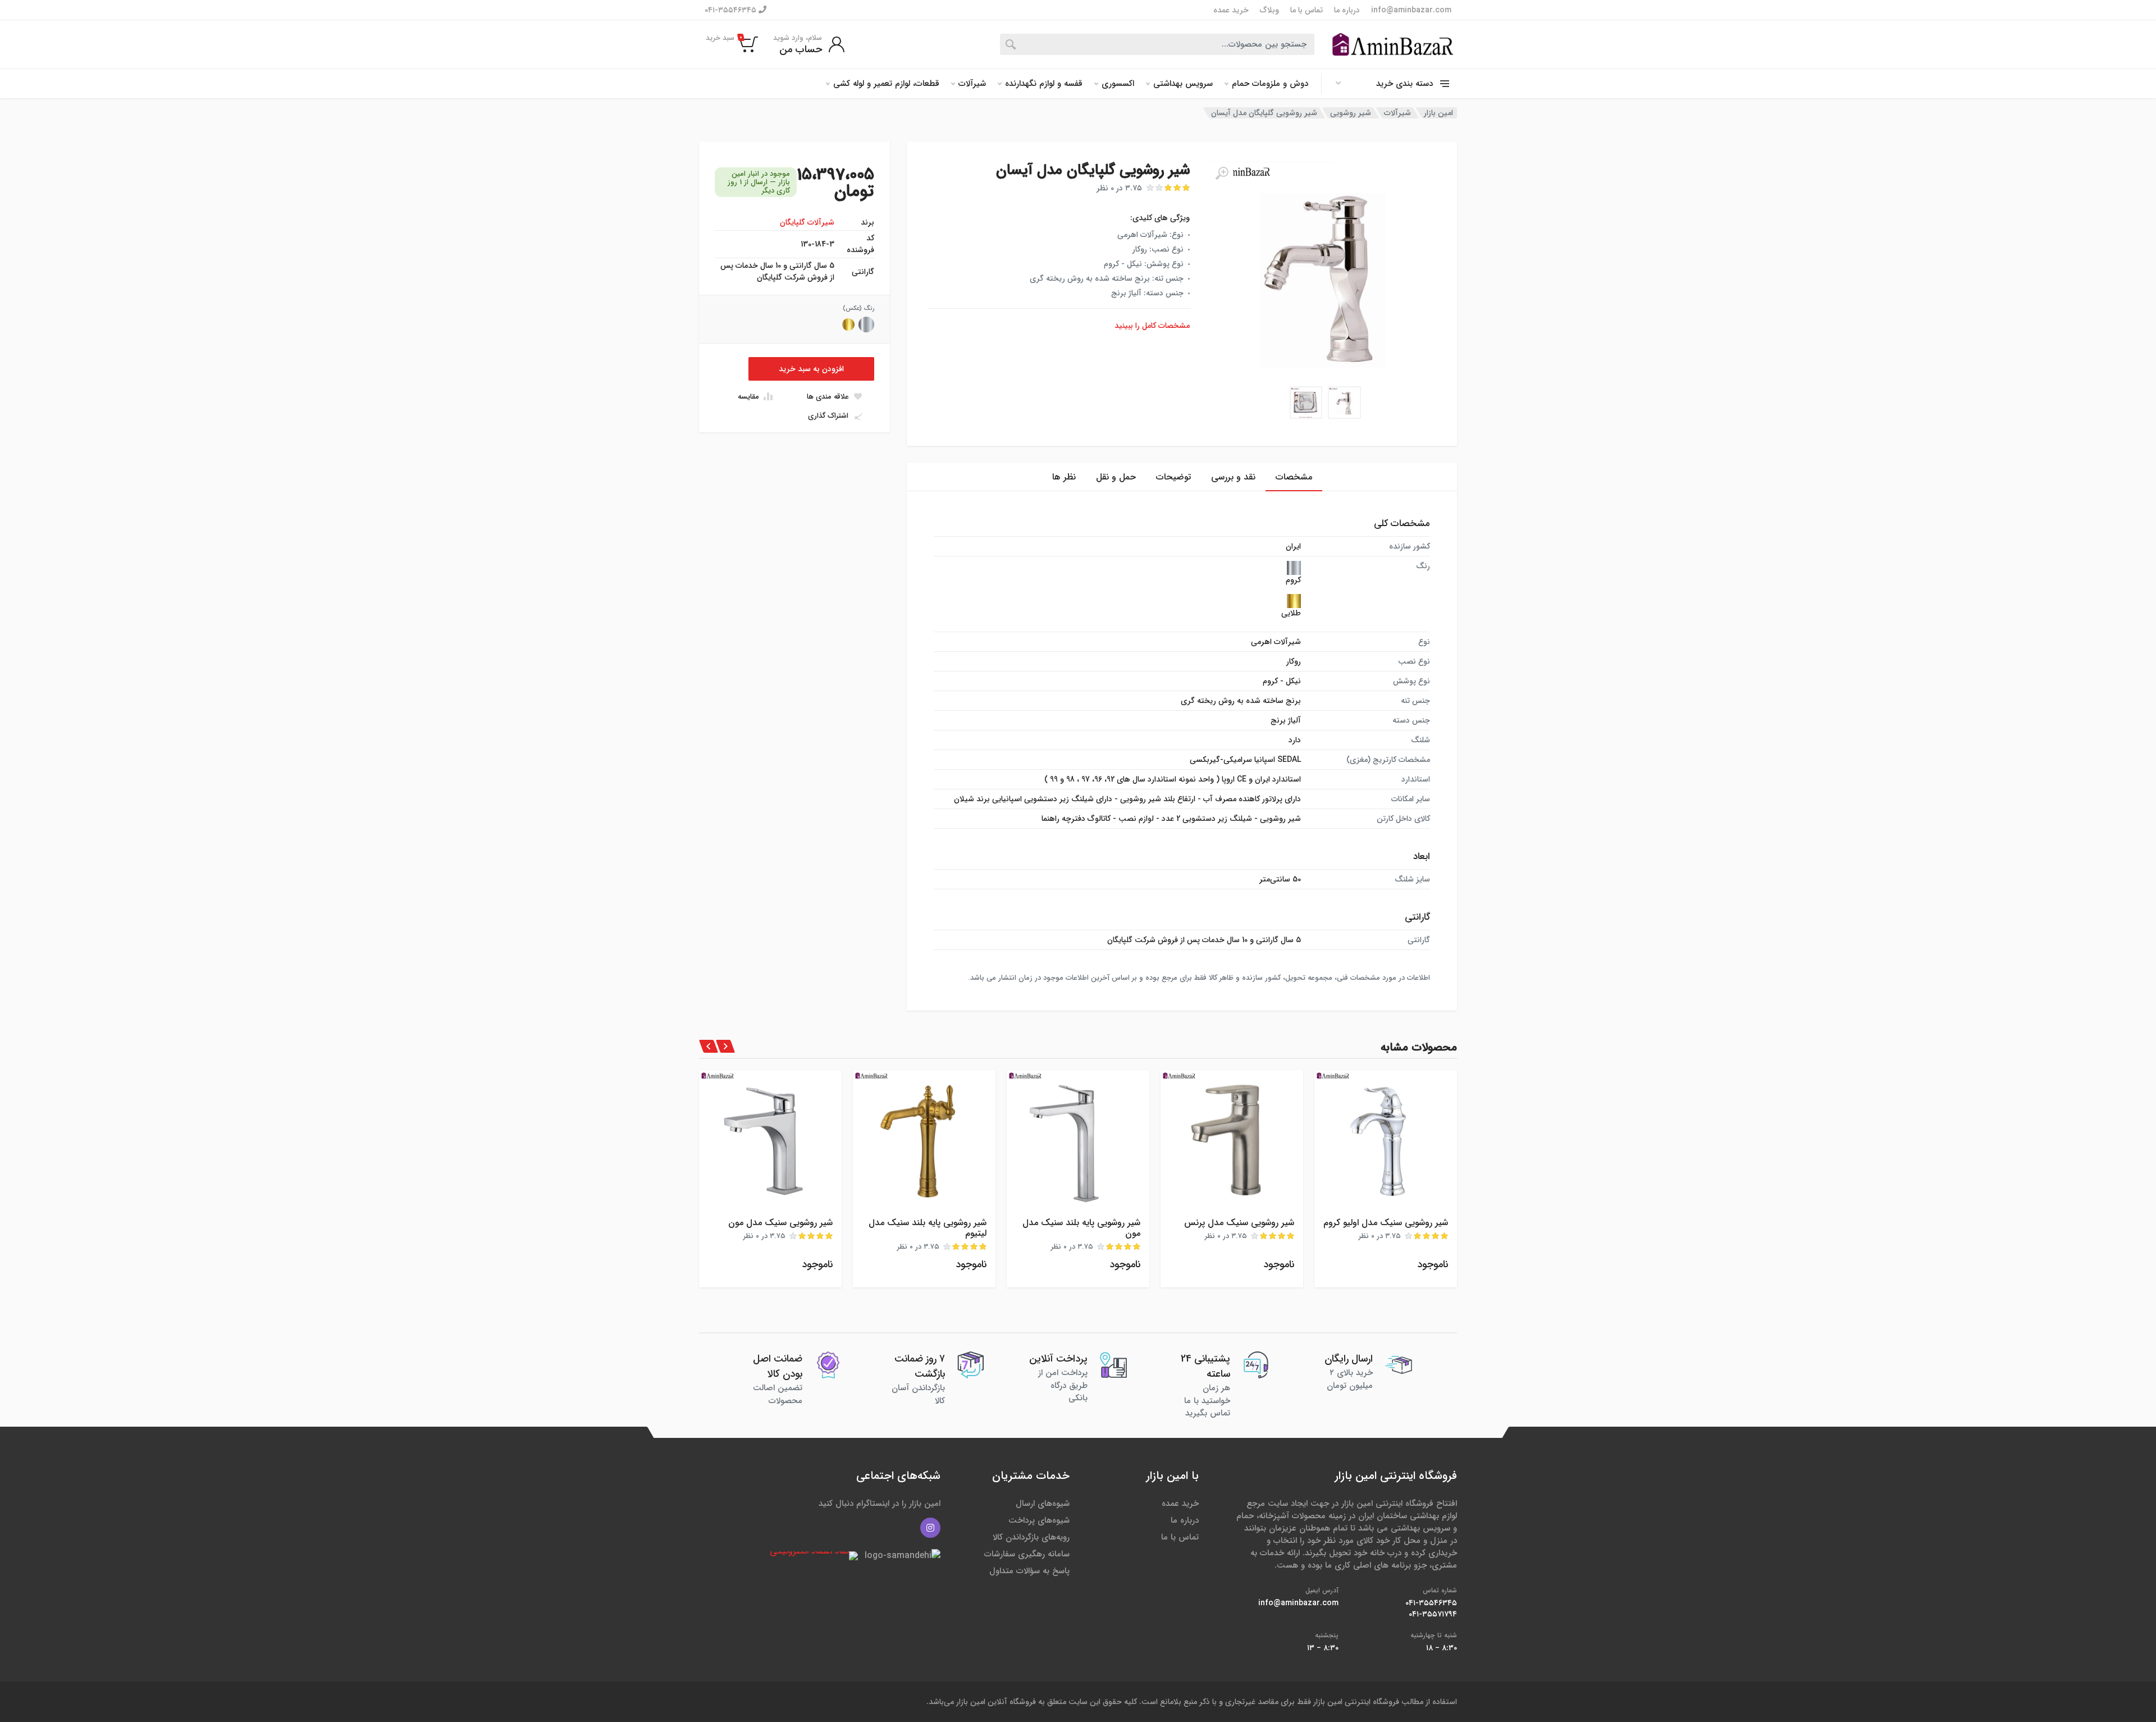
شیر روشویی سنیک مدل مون (780, 1223)
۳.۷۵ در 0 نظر (1119, 188)
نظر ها (1064, 477)
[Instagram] (930, 1528)
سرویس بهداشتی (1183, 84)
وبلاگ (1269, 10)
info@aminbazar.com (1411, 10)
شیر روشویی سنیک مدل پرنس (1239, 1223)
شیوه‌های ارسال (1043, 1504)
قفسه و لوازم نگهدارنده (1044, 84)
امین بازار (1438, 113)
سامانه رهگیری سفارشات (1027, 1554)
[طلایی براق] (848, 325)
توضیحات (1173, 477)
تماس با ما (1307, 10)
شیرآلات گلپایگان (807, 222)
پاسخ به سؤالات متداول (1029, 1571)
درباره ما (1347, 10)
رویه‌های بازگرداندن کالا (1031, 1537)
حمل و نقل (1116, 477)
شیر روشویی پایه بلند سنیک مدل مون (1081, 1228)
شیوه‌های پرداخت (1039, 1520)
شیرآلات (972, 84)
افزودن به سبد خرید (811, 369)
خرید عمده (1231, 10)
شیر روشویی (1351, 113)
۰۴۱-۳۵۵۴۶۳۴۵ (732, 10)
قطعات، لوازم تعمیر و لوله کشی (886, 84)
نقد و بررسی (1233, 477)
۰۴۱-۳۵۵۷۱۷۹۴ (1433, 1614)
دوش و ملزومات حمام (1270, 84)
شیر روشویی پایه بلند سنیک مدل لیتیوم (928, 1228)
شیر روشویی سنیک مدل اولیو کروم (1386, 1223)
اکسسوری (1118, 84)
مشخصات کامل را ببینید (1152, 326)
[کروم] (866, 325)
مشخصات (1294, 477)
